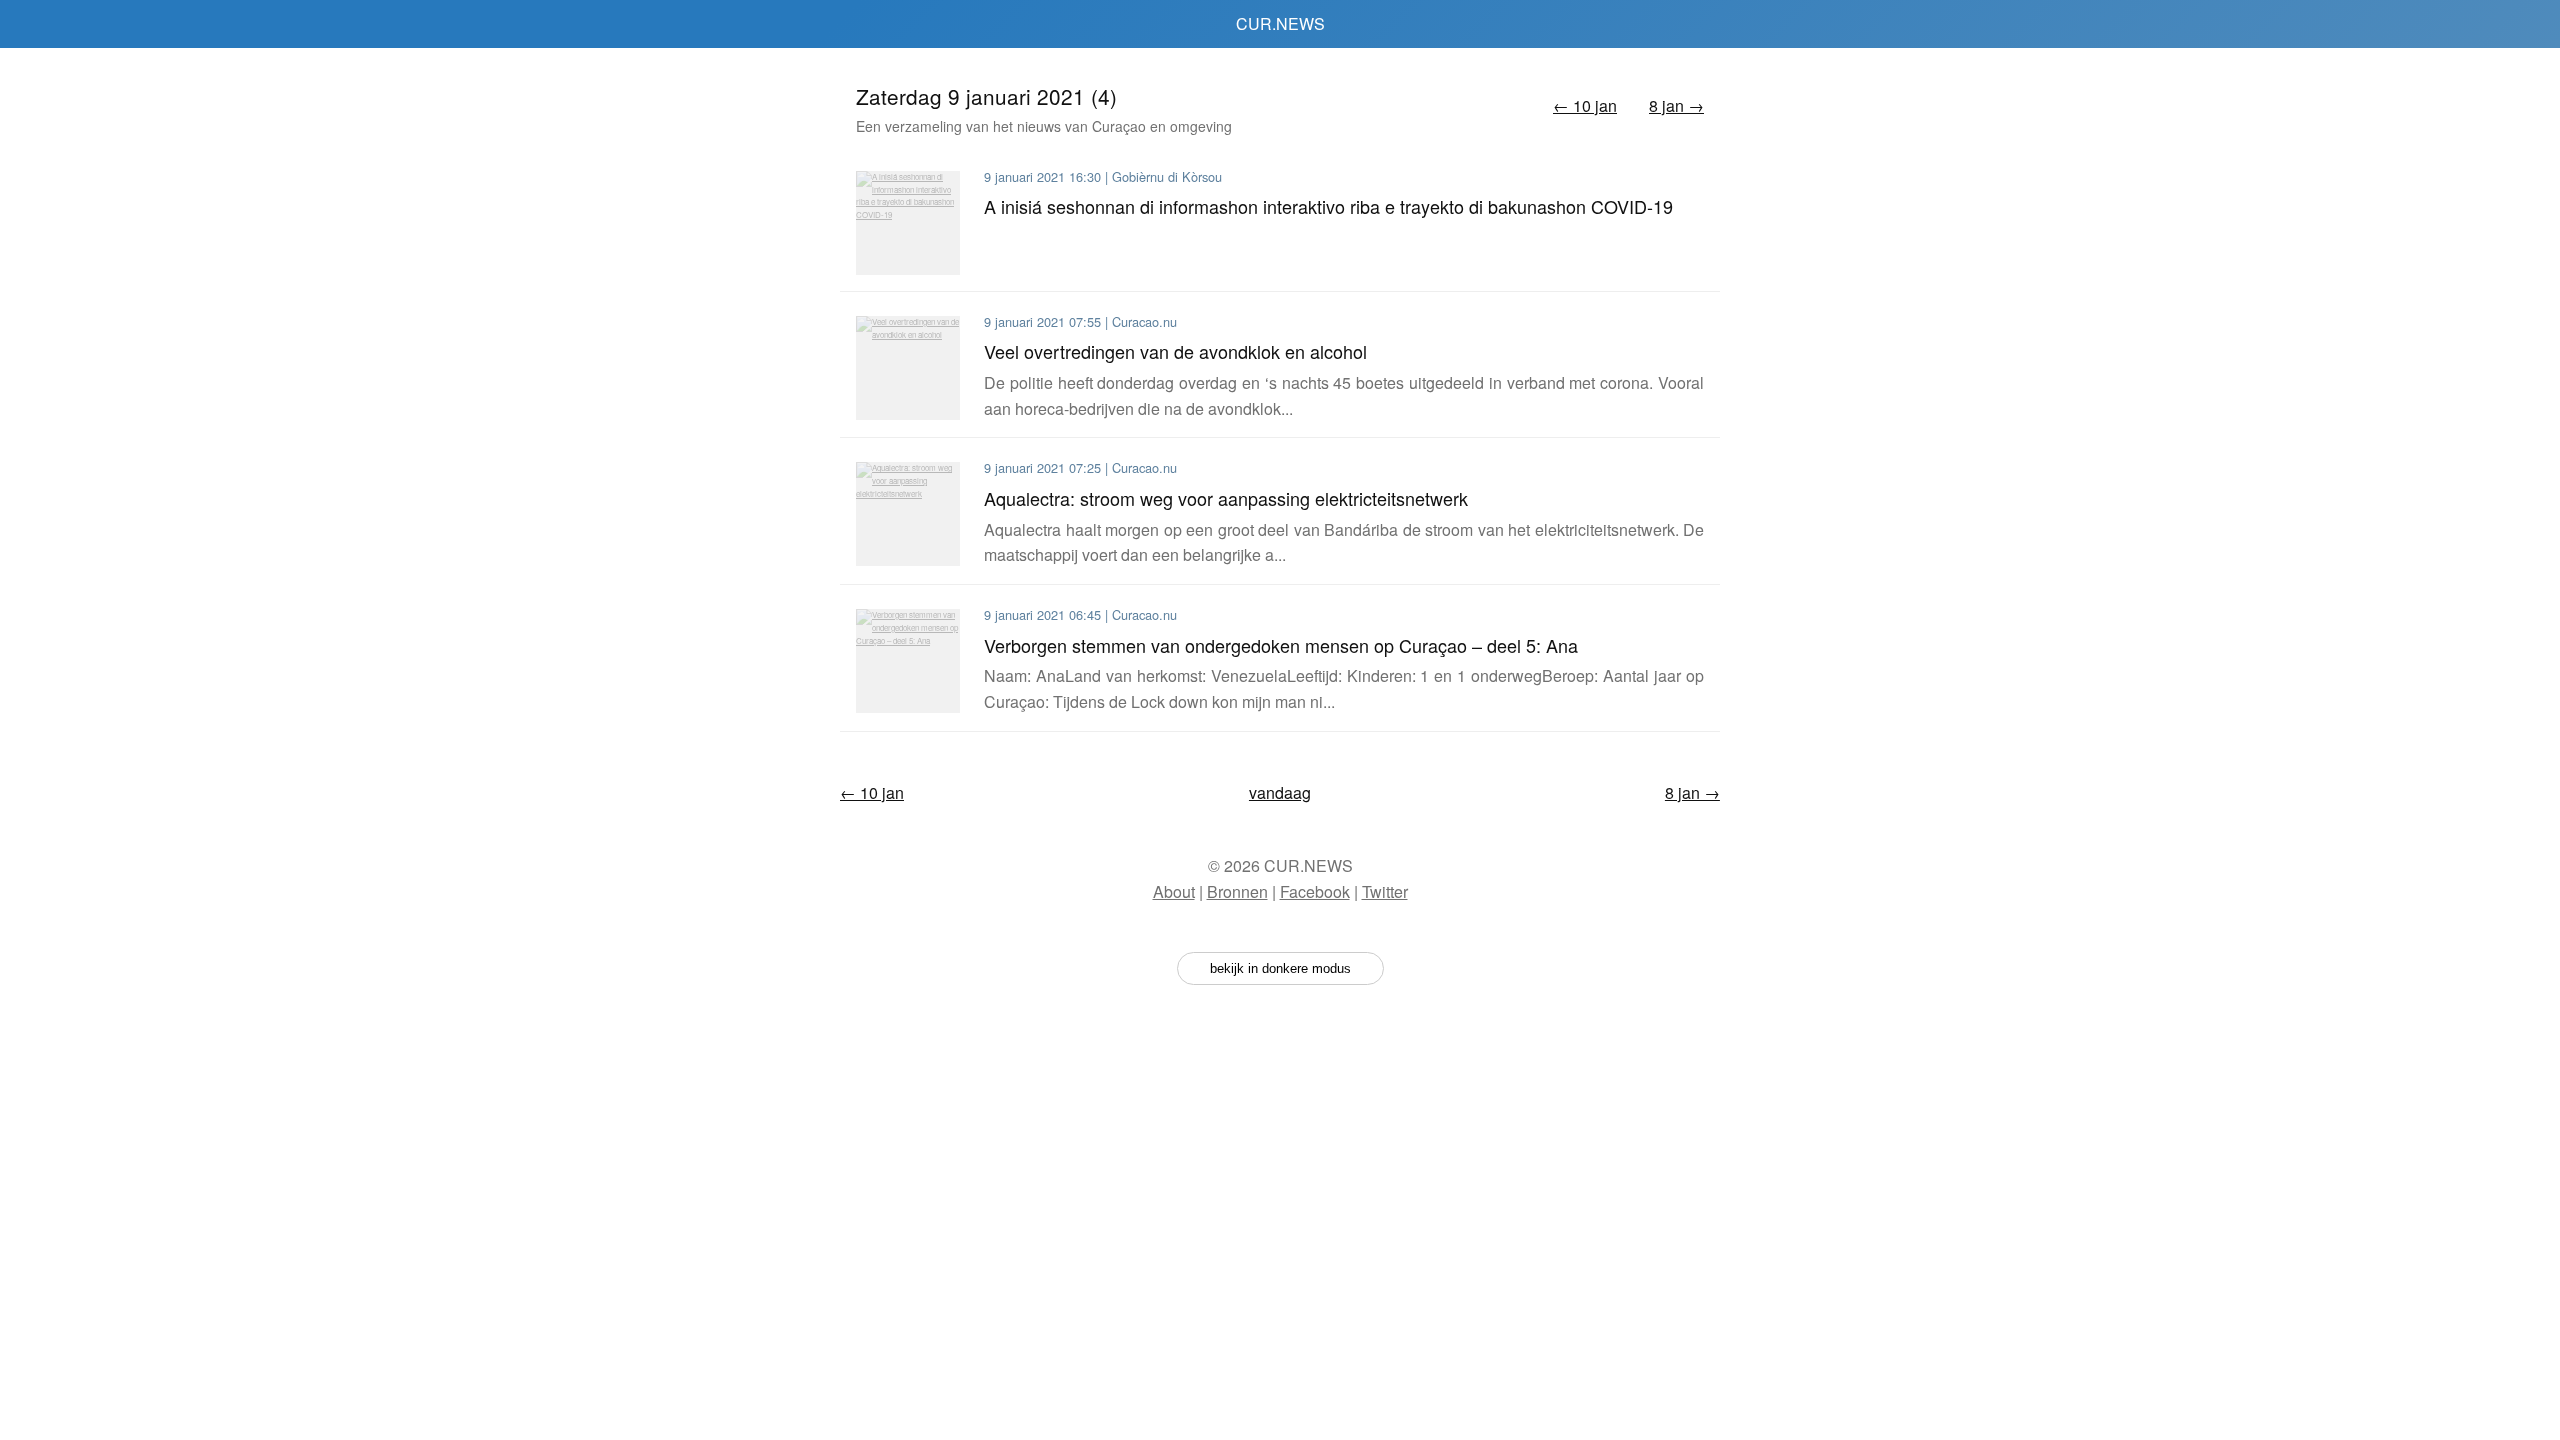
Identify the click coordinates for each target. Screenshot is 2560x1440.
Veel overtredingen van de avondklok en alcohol (1175, 351)
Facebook (1315, 891)
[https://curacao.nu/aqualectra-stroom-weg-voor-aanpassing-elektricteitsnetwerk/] (908, 514)
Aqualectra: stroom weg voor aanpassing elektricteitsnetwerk (1226, 498)
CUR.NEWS (1280, 23)
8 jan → (1676, 105)
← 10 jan (1585, 105)
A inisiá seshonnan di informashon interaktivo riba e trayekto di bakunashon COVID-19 (1328, 206)
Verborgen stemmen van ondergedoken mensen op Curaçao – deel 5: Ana (1281, 645)
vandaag (1280, 792)
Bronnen (1237, 891)
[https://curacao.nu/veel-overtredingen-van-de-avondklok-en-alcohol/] (908, 368)
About (1174, 891)
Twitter (1385, 891)
